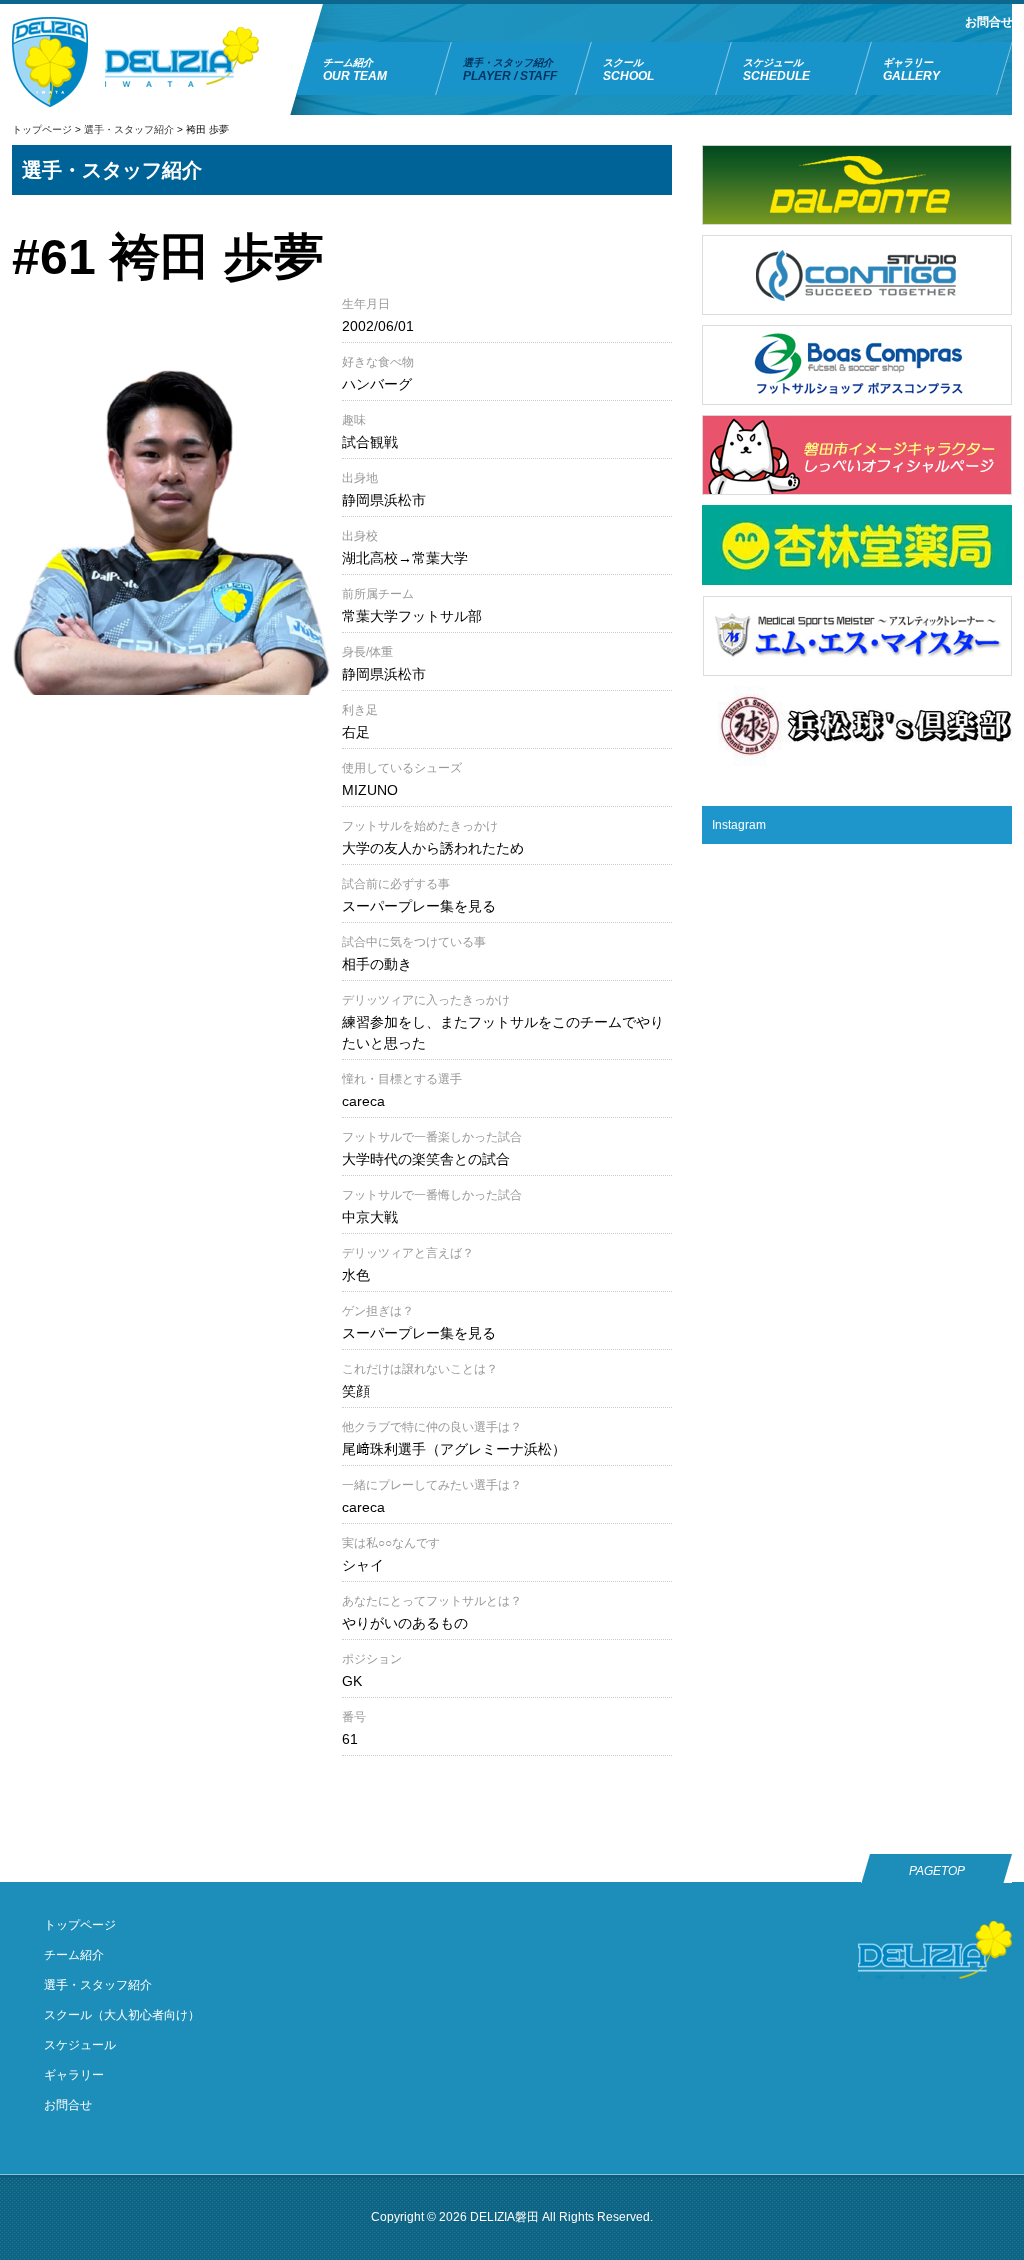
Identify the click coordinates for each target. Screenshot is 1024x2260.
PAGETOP (937, 1871)
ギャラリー (74, 2075)
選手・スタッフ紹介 (129, 129)
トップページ (42, 129)
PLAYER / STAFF (510, 70)
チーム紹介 (74, 1955)
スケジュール (80, 2045)
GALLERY (911, 70)
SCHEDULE (776, 70)
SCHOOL (628, 70)
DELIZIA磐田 (504, 2217)
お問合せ (989, 22)
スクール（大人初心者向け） (122, 2015)
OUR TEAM (355, 70)
